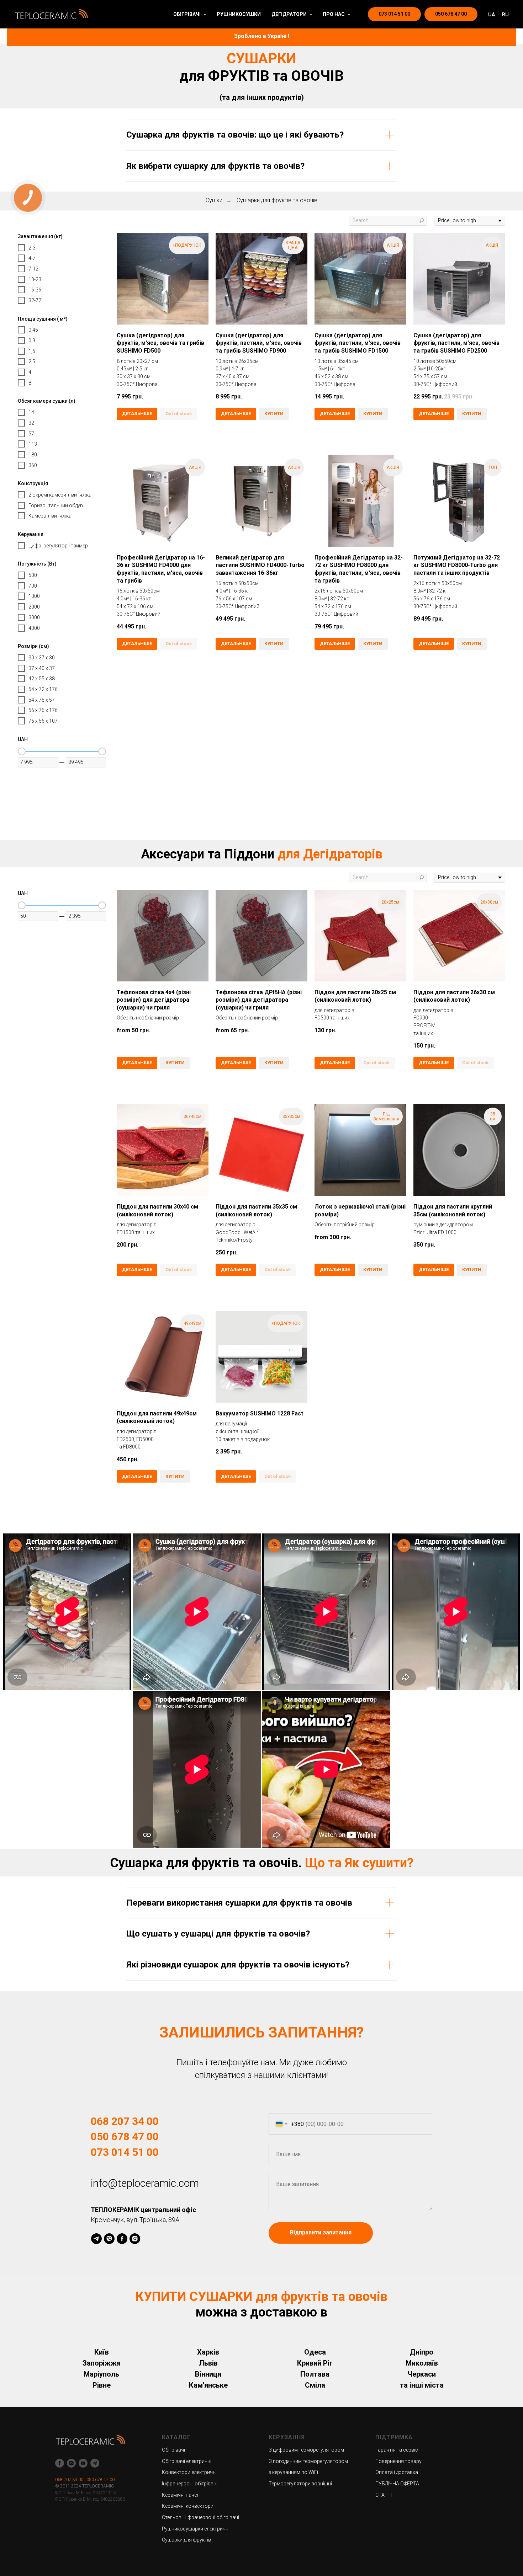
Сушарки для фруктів (186, 2540)
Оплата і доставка (397, 2472)
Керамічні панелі (181, 2495)
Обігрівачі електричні (187, 2461)
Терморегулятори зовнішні (300, 2484)
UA (492, 15)
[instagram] (135, 2239)
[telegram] (96, 2239)
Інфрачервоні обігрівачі (190, 2484)
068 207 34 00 (125, 2121)
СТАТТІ (384, 2495)
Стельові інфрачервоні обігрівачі (200, 2517)
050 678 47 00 (125, 2136)
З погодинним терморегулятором (308, 2461)
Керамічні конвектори (188, 2506)
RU (505, 15)
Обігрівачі (173, 2450)
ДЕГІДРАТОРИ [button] (290, 14)
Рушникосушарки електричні (196, 2529)
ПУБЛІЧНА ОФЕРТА (397, 2484)
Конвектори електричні (189, 2472)
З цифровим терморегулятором (306, 2450)
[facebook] (122, 2239)
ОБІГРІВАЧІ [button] (187, 14)
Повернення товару (398, 2461)
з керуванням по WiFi (293, 2472)
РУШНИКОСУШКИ (239, 14)
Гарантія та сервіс (397, 2450)
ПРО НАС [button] (334, 14)
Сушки (214, 200)
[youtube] (83, 2463)
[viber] (109, 2239)
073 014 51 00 (125, 2152)
